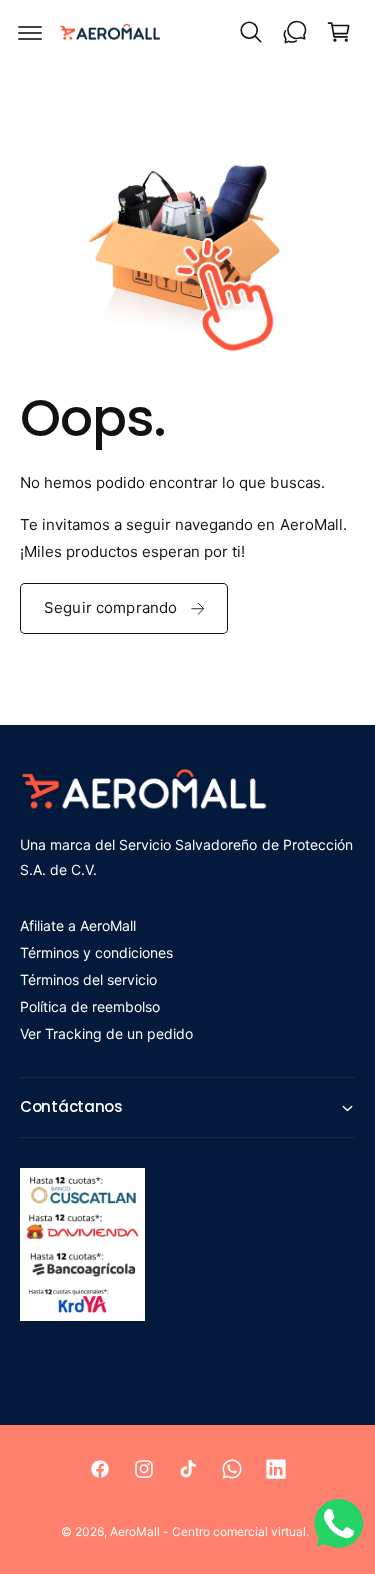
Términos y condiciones (96, 952)
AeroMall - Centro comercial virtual (208, 1531)
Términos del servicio (88, 979)
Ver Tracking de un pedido (106, 1033)
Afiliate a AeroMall (78, 925)
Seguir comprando (110, 607)
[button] (30, 32)
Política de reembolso (90, 1006)
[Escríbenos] (295, 32)
